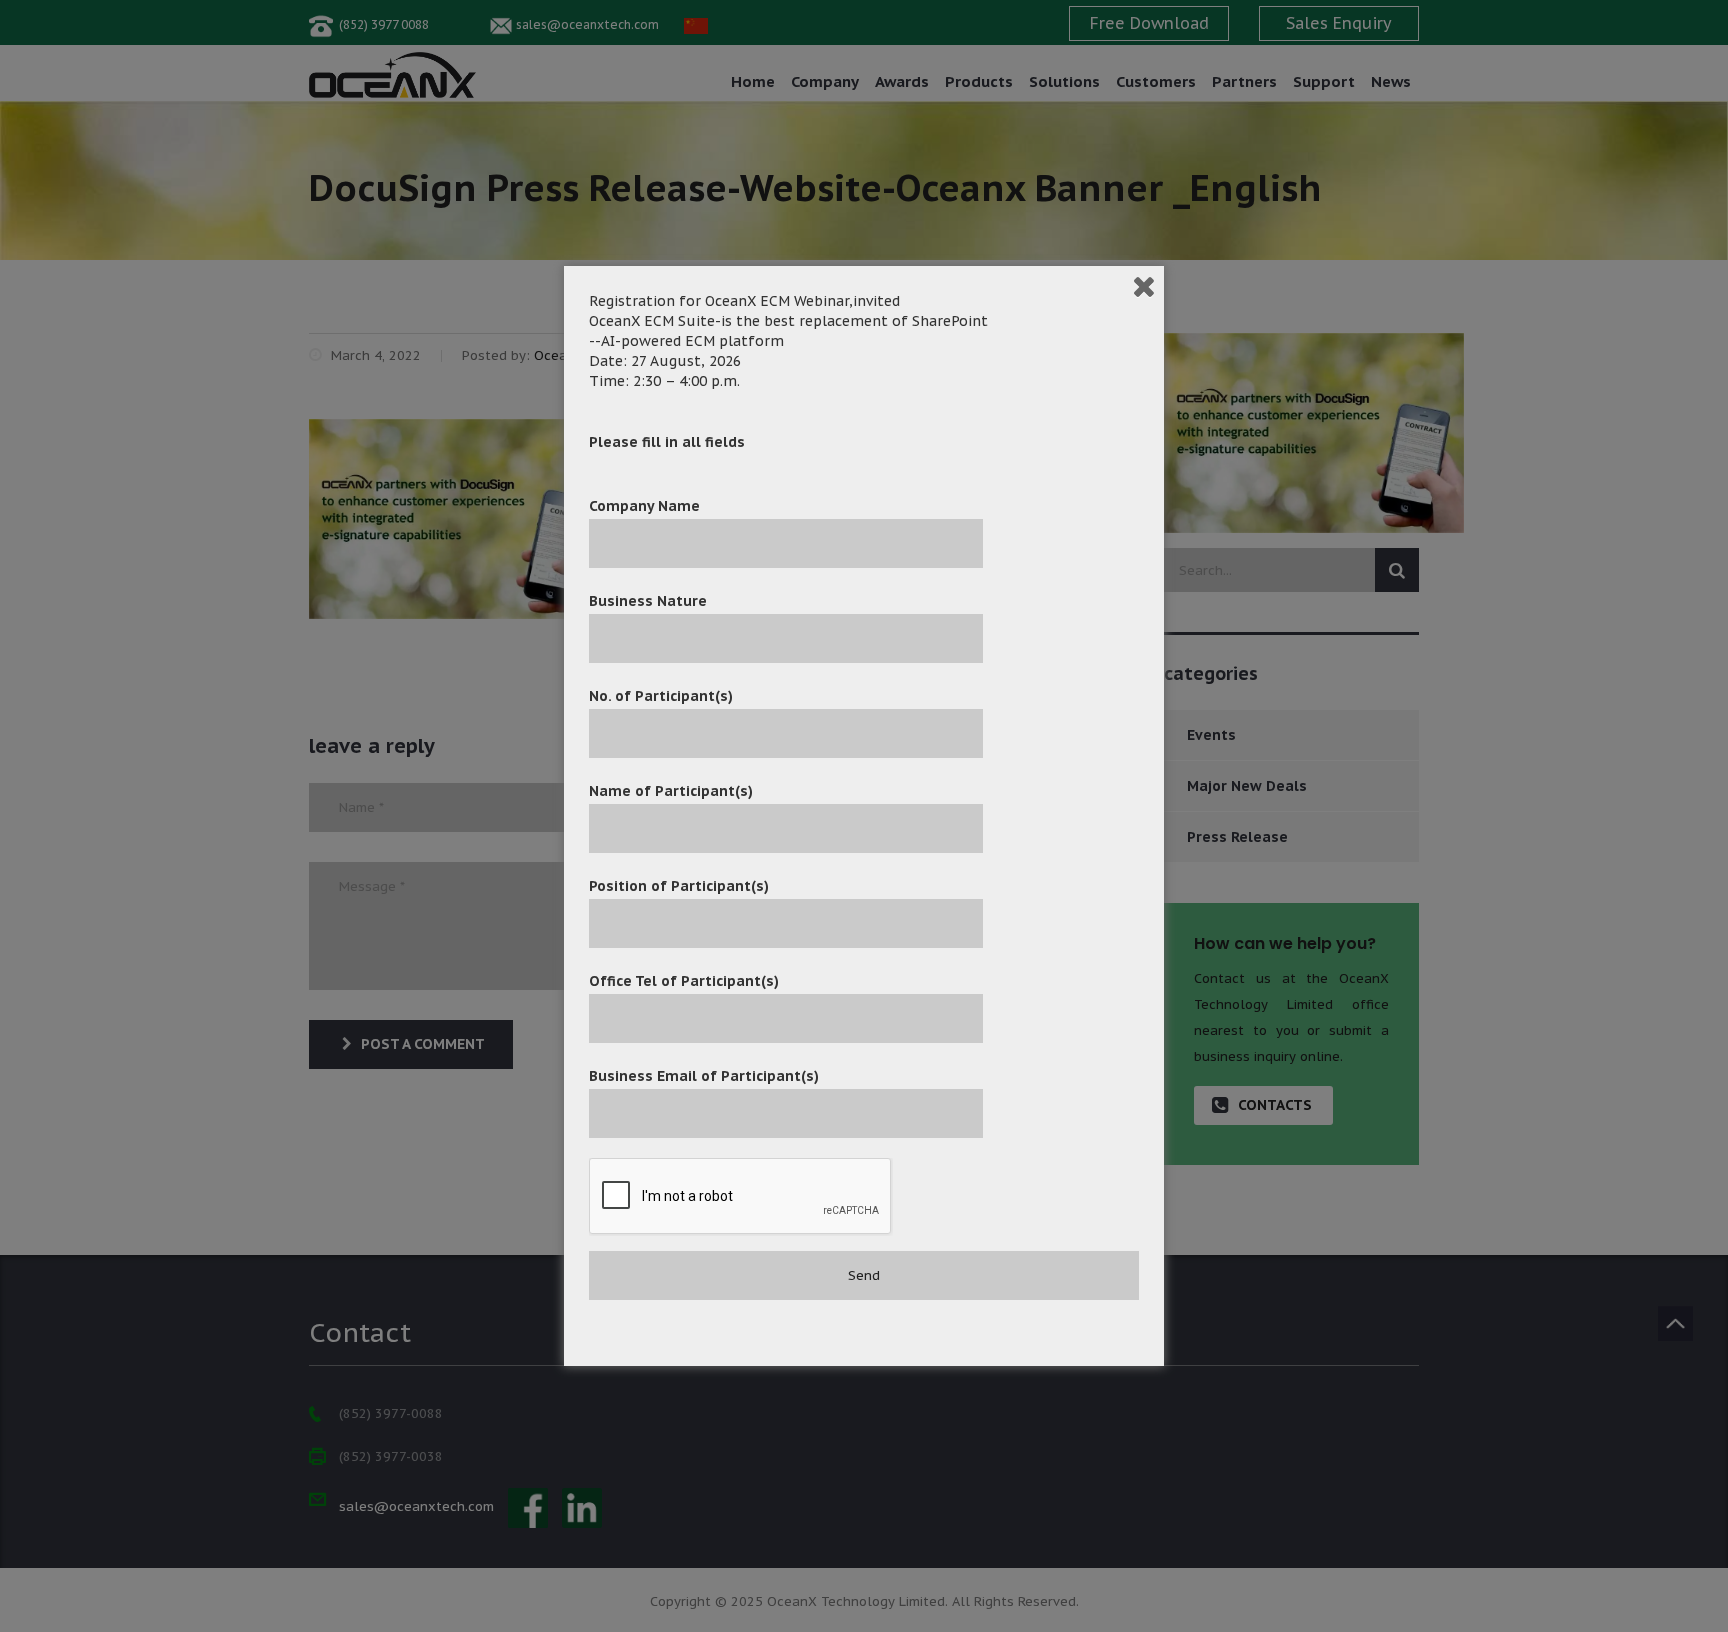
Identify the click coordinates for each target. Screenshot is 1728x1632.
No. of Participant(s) (661, 696)
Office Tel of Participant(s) (684, 981)
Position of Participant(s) (679, 886)
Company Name (644, 506)
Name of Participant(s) (671, 791)
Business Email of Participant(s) (704, 1076)
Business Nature (648, 601)
